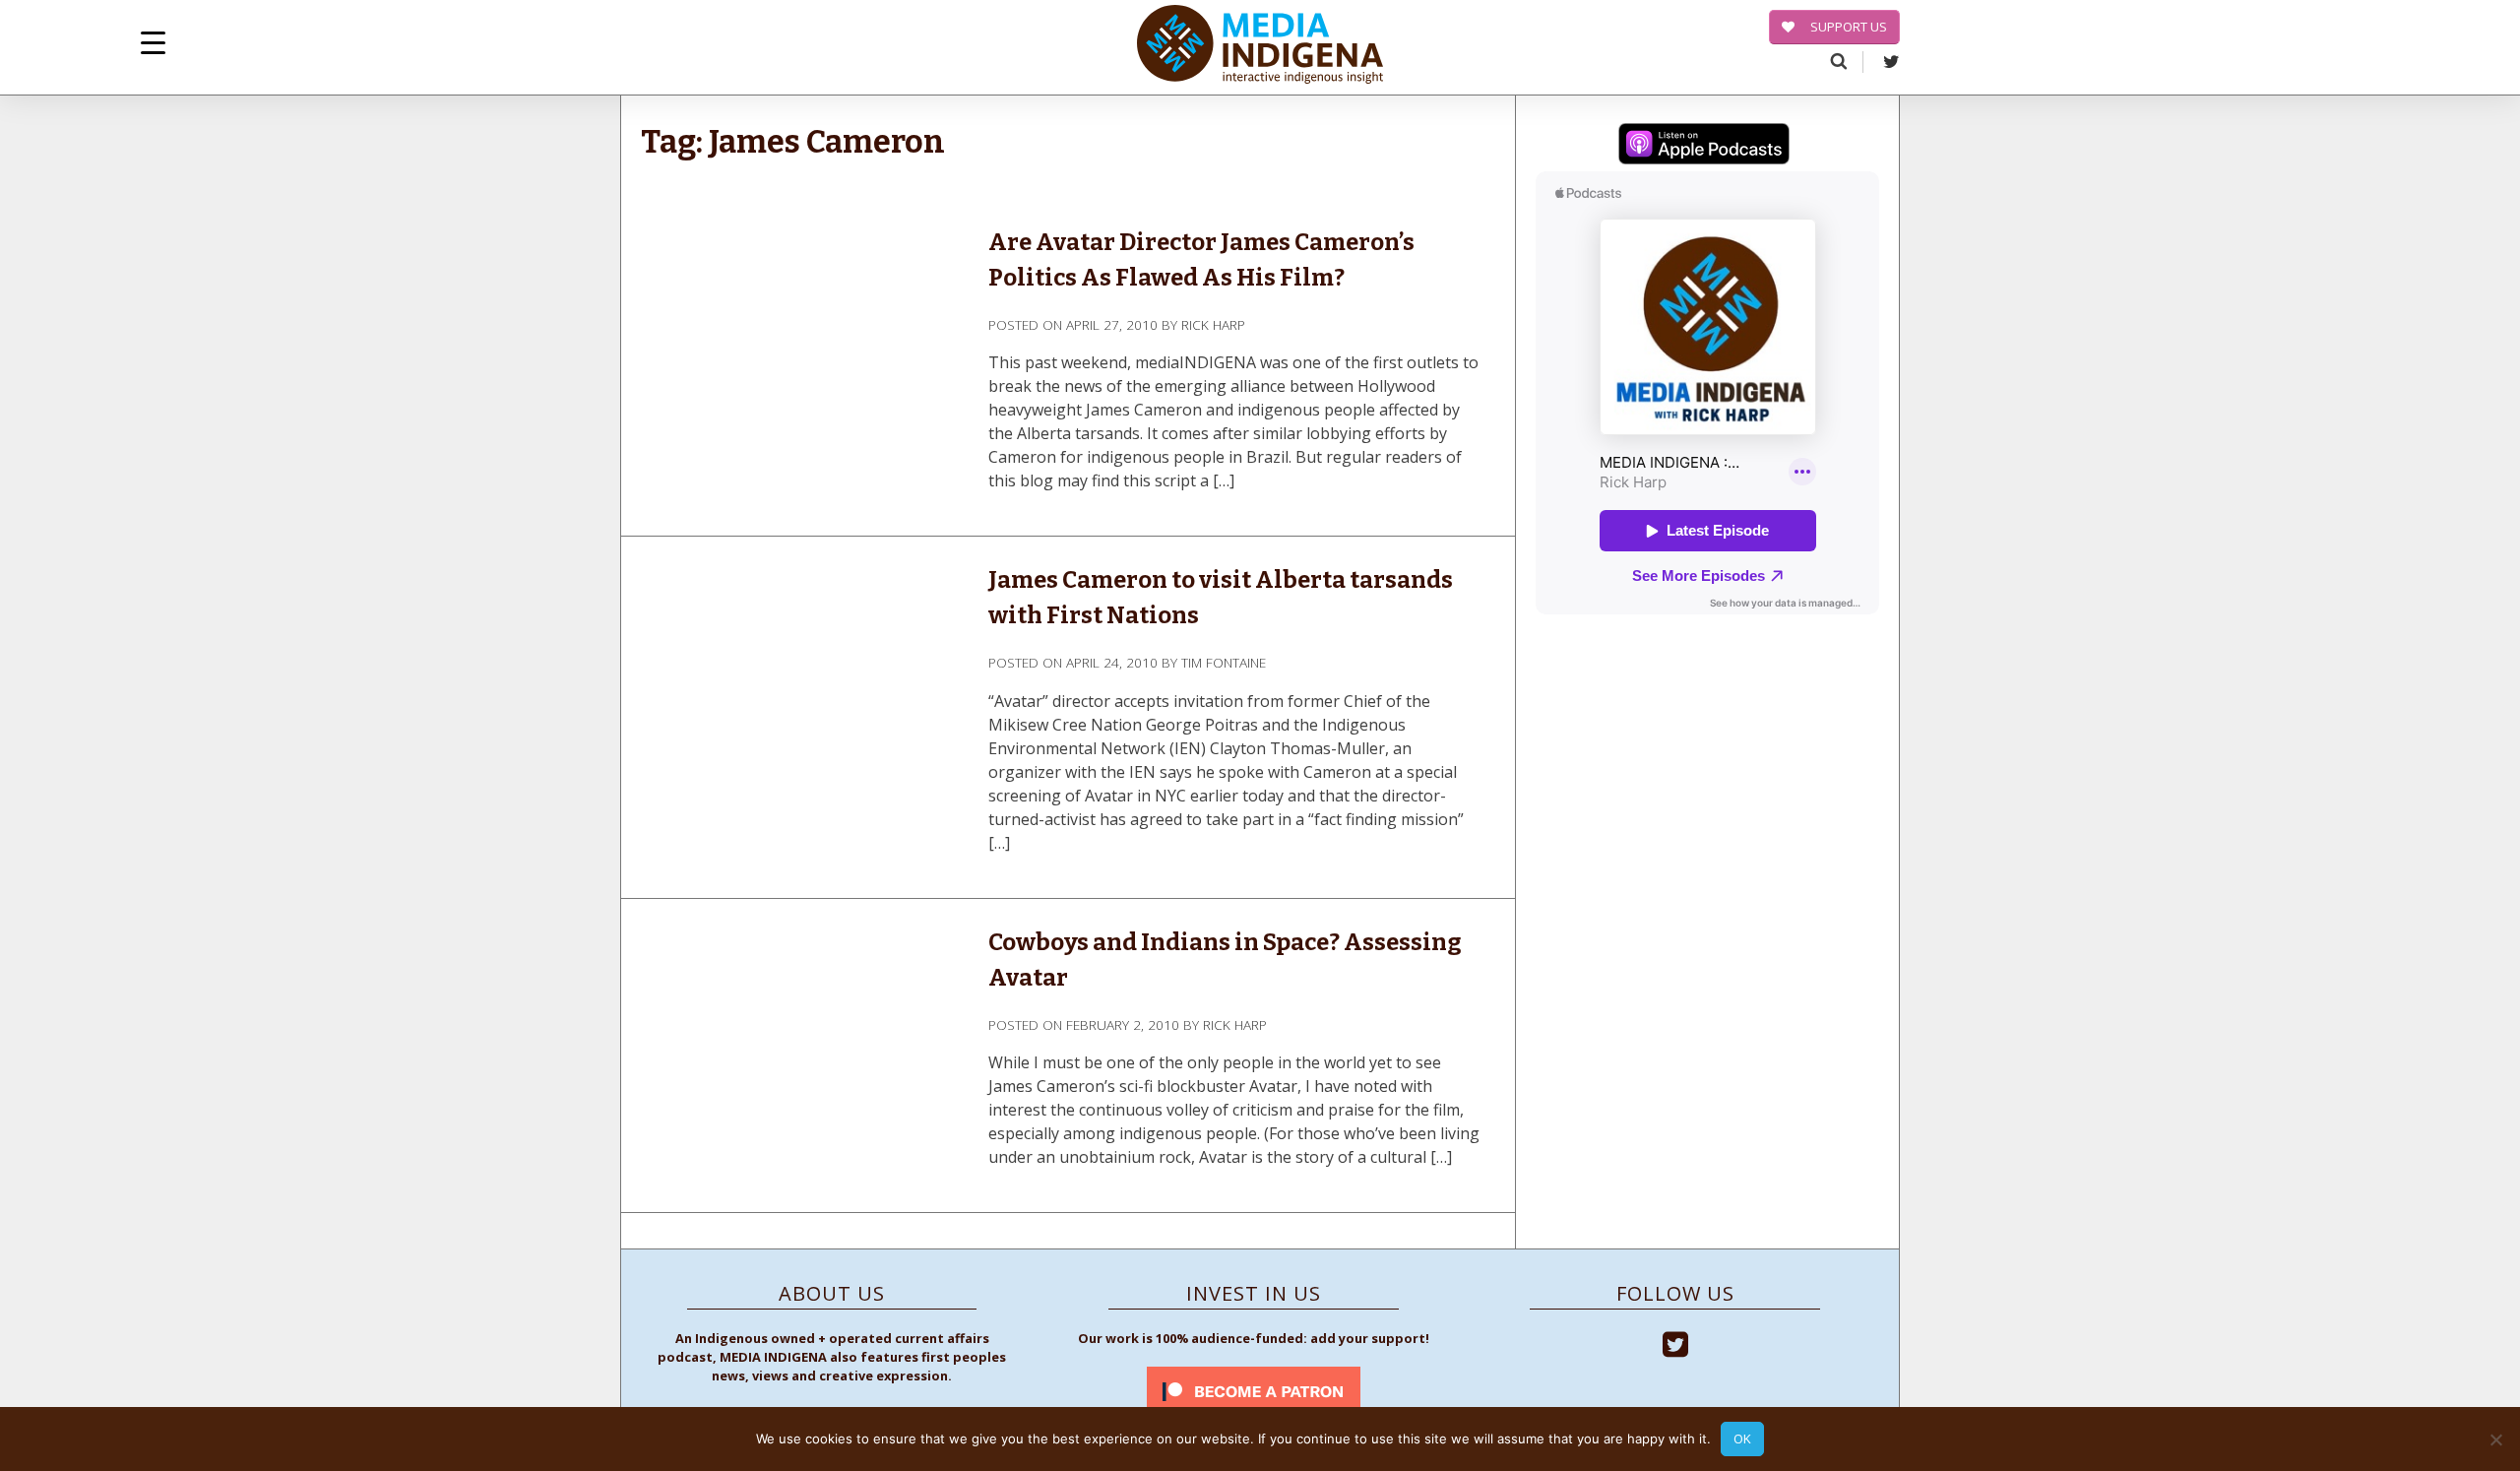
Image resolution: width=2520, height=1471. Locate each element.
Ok (1742, 1439)
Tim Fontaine (1224, 662)
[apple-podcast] (1704, 147)
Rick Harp (1213, 324)
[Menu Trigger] (153, 42)
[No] (2495, 1439)
